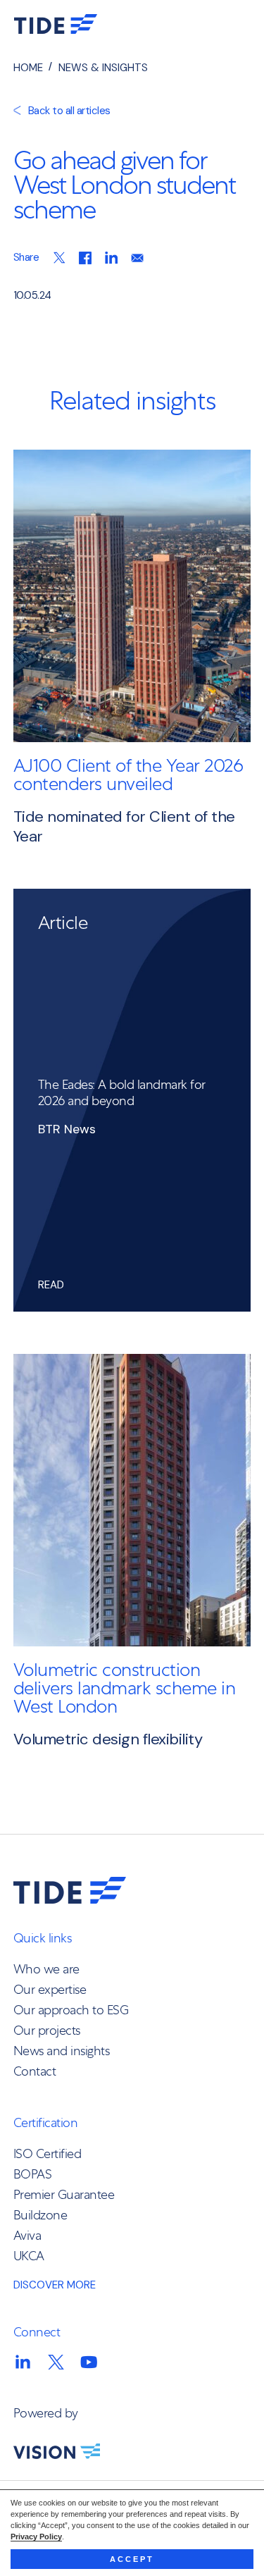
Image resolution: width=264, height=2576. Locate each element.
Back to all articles (69, 111)
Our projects (47, 2030)
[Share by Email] (137, 263)
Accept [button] (132, 2559)
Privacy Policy (36, 2537)
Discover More (55, 2285)
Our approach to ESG (71, 2010)
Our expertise (50, 1989)
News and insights (62, 2051)
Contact (35, 2071)
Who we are (46, 1969)
